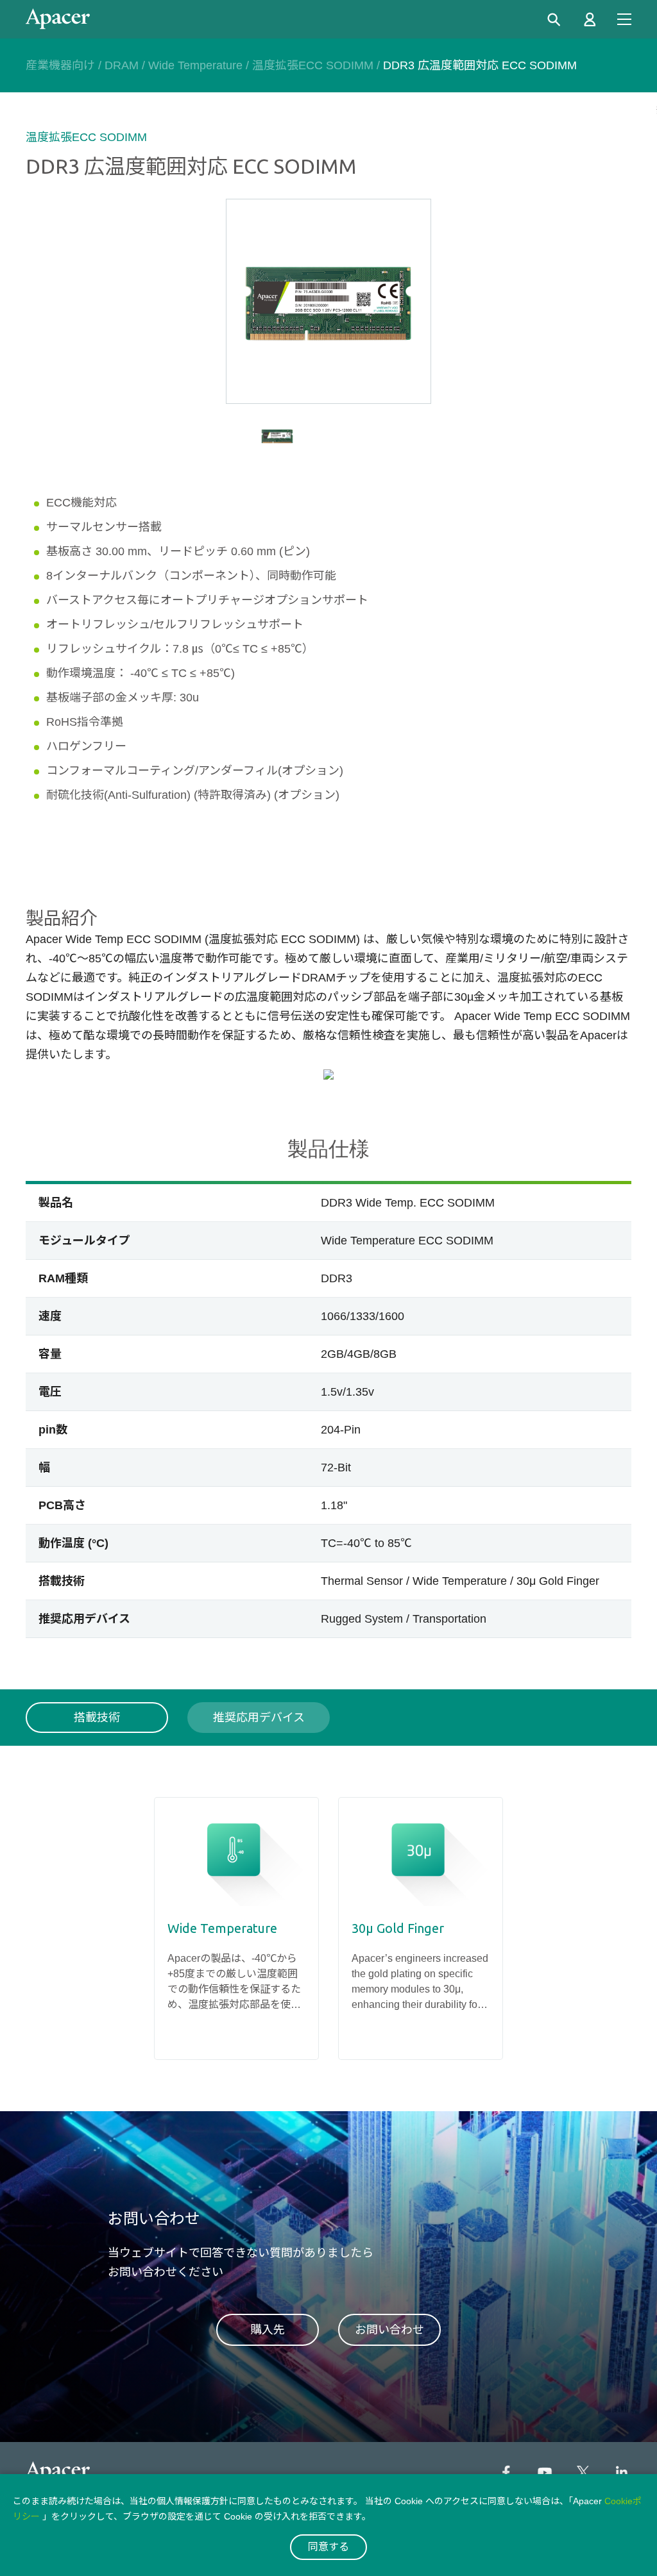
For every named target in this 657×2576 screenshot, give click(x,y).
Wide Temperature (195, 65)
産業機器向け (60, 65)
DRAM (122, 65)
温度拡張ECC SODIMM (313, 65)
